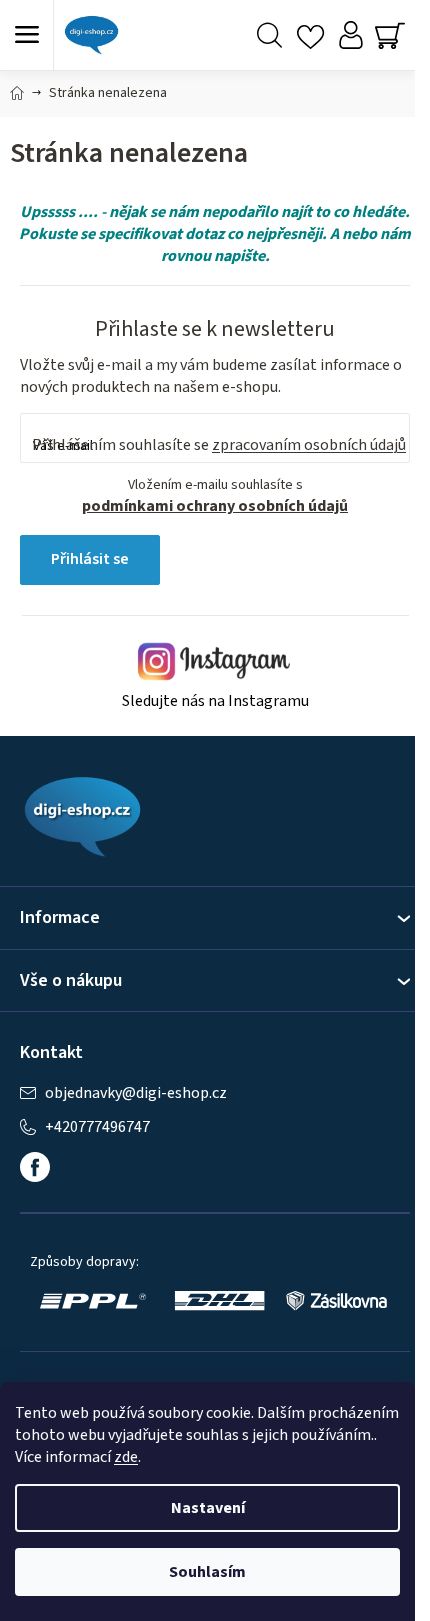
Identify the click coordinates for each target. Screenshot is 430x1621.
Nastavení (208, 1508)
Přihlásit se (90, 559)
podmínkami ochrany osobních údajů (215, 506)
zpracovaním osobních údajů (309, 445)
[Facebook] (35, 1167)
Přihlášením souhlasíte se (219, 445)
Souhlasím (207, 1572)
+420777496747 (97, 1127)
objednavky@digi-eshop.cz (136, 1093)
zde (126, 1457)
